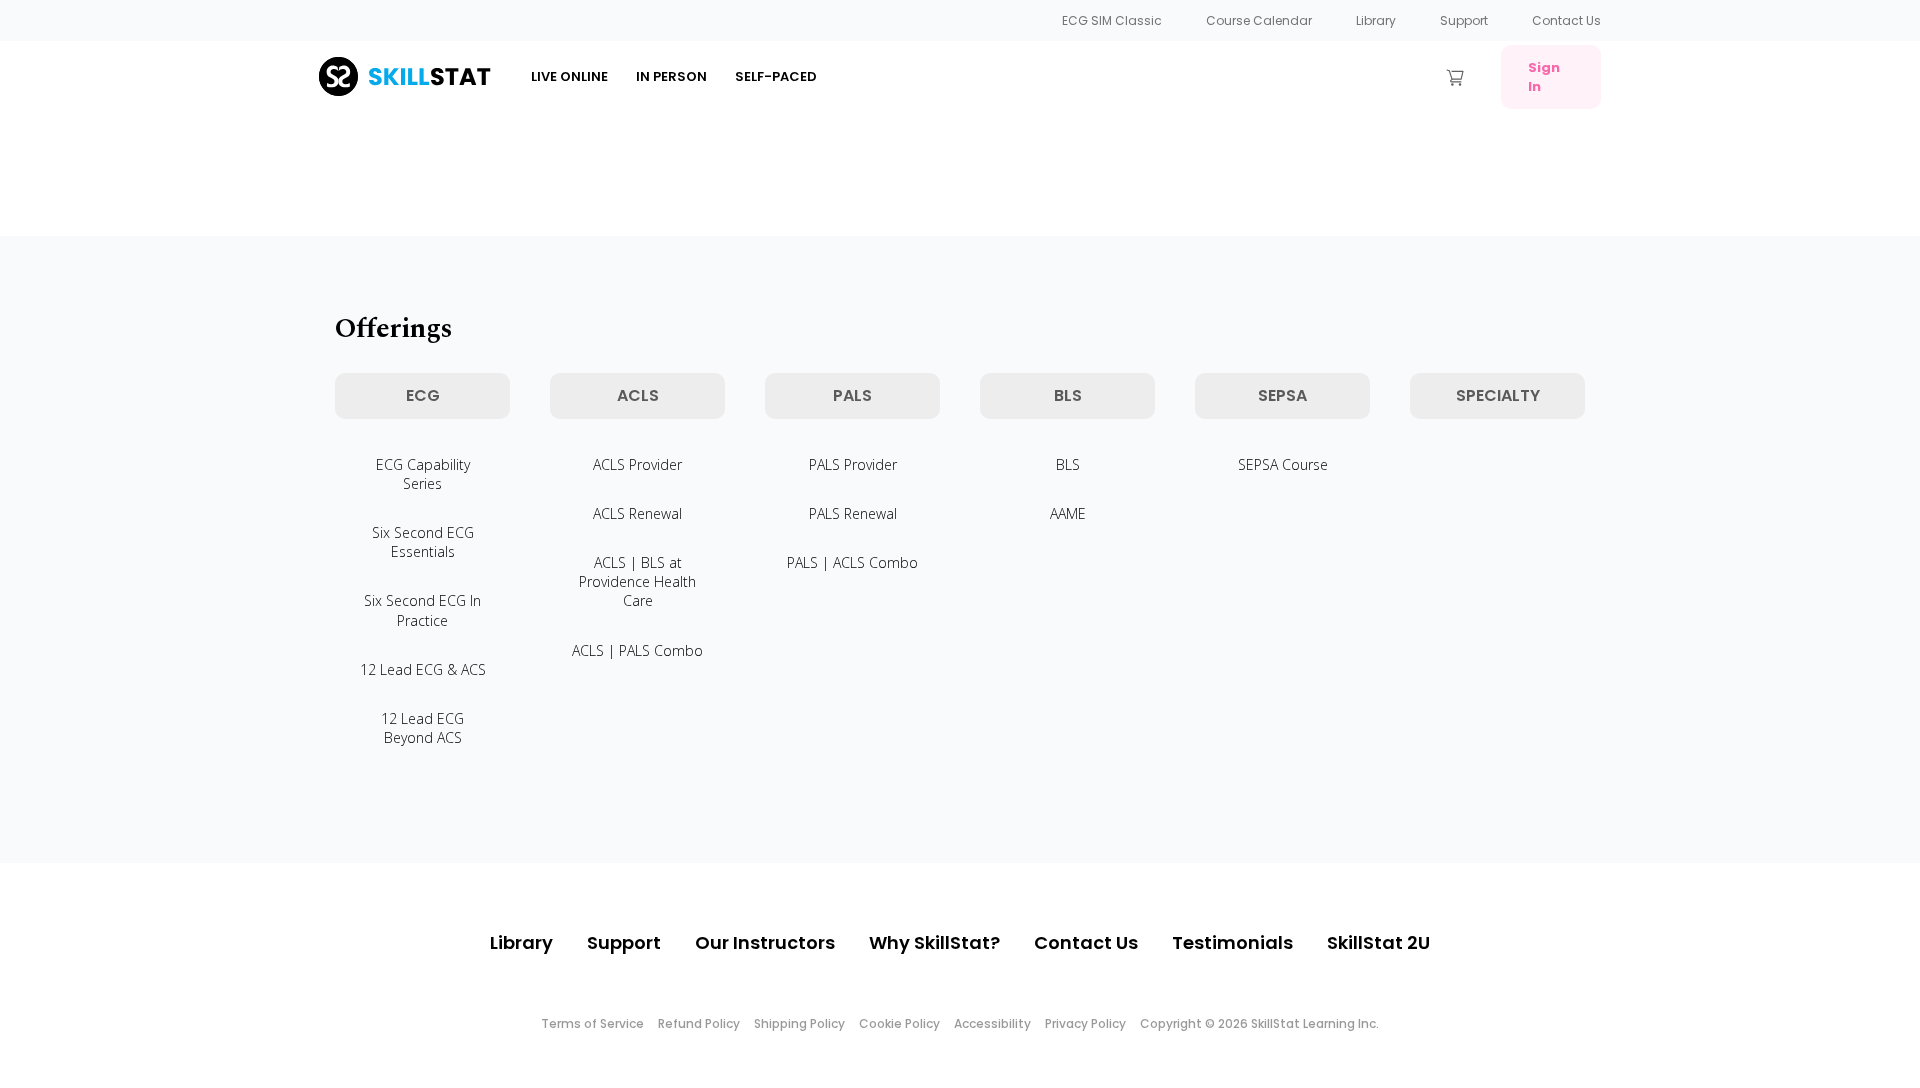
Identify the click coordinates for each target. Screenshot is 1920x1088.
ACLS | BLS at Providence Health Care (637, 581)
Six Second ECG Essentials (423, 542)
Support (1464, 20)
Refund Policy (699, 1023)
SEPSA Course (1283, 464)
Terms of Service (592, 1023)
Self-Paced (776, 76)
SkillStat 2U (1378, 942)
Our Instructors (765, 942)
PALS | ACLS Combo (852, 562)
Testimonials (1232, 942)
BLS (1068, 464)
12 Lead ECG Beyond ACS (422, 728)
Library (1376, 20)
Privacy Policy (1085, 1023)
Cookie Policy (899, 1023)
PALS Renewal (853, 513)
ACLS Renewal (637, 513)
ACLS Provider (637, 464)
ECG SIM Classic (1112, 20)
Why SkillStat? (934, 942)
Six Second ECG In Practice (422, 610)
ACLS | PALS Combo (637, 650)
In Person (671, 76)
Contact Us (1566, 20)
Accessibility (992, 1023)
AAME (1068, 513)
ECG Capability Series (423, 474)
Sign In (1544, 77)
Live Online (569, 76)
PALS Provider (853, 464)
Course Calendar (1259, 20)
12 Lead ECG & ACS (423, 669)
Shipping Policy (799, 1023)
